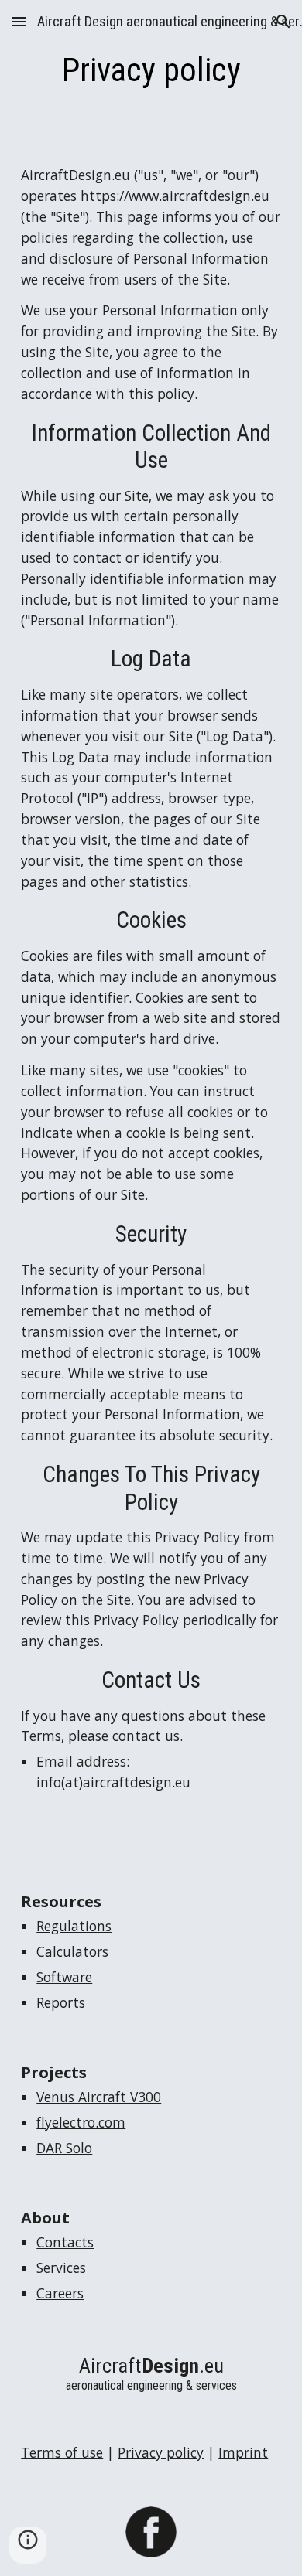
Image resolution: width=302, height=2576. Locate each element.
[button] (19, 21)
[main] (151, 70)
